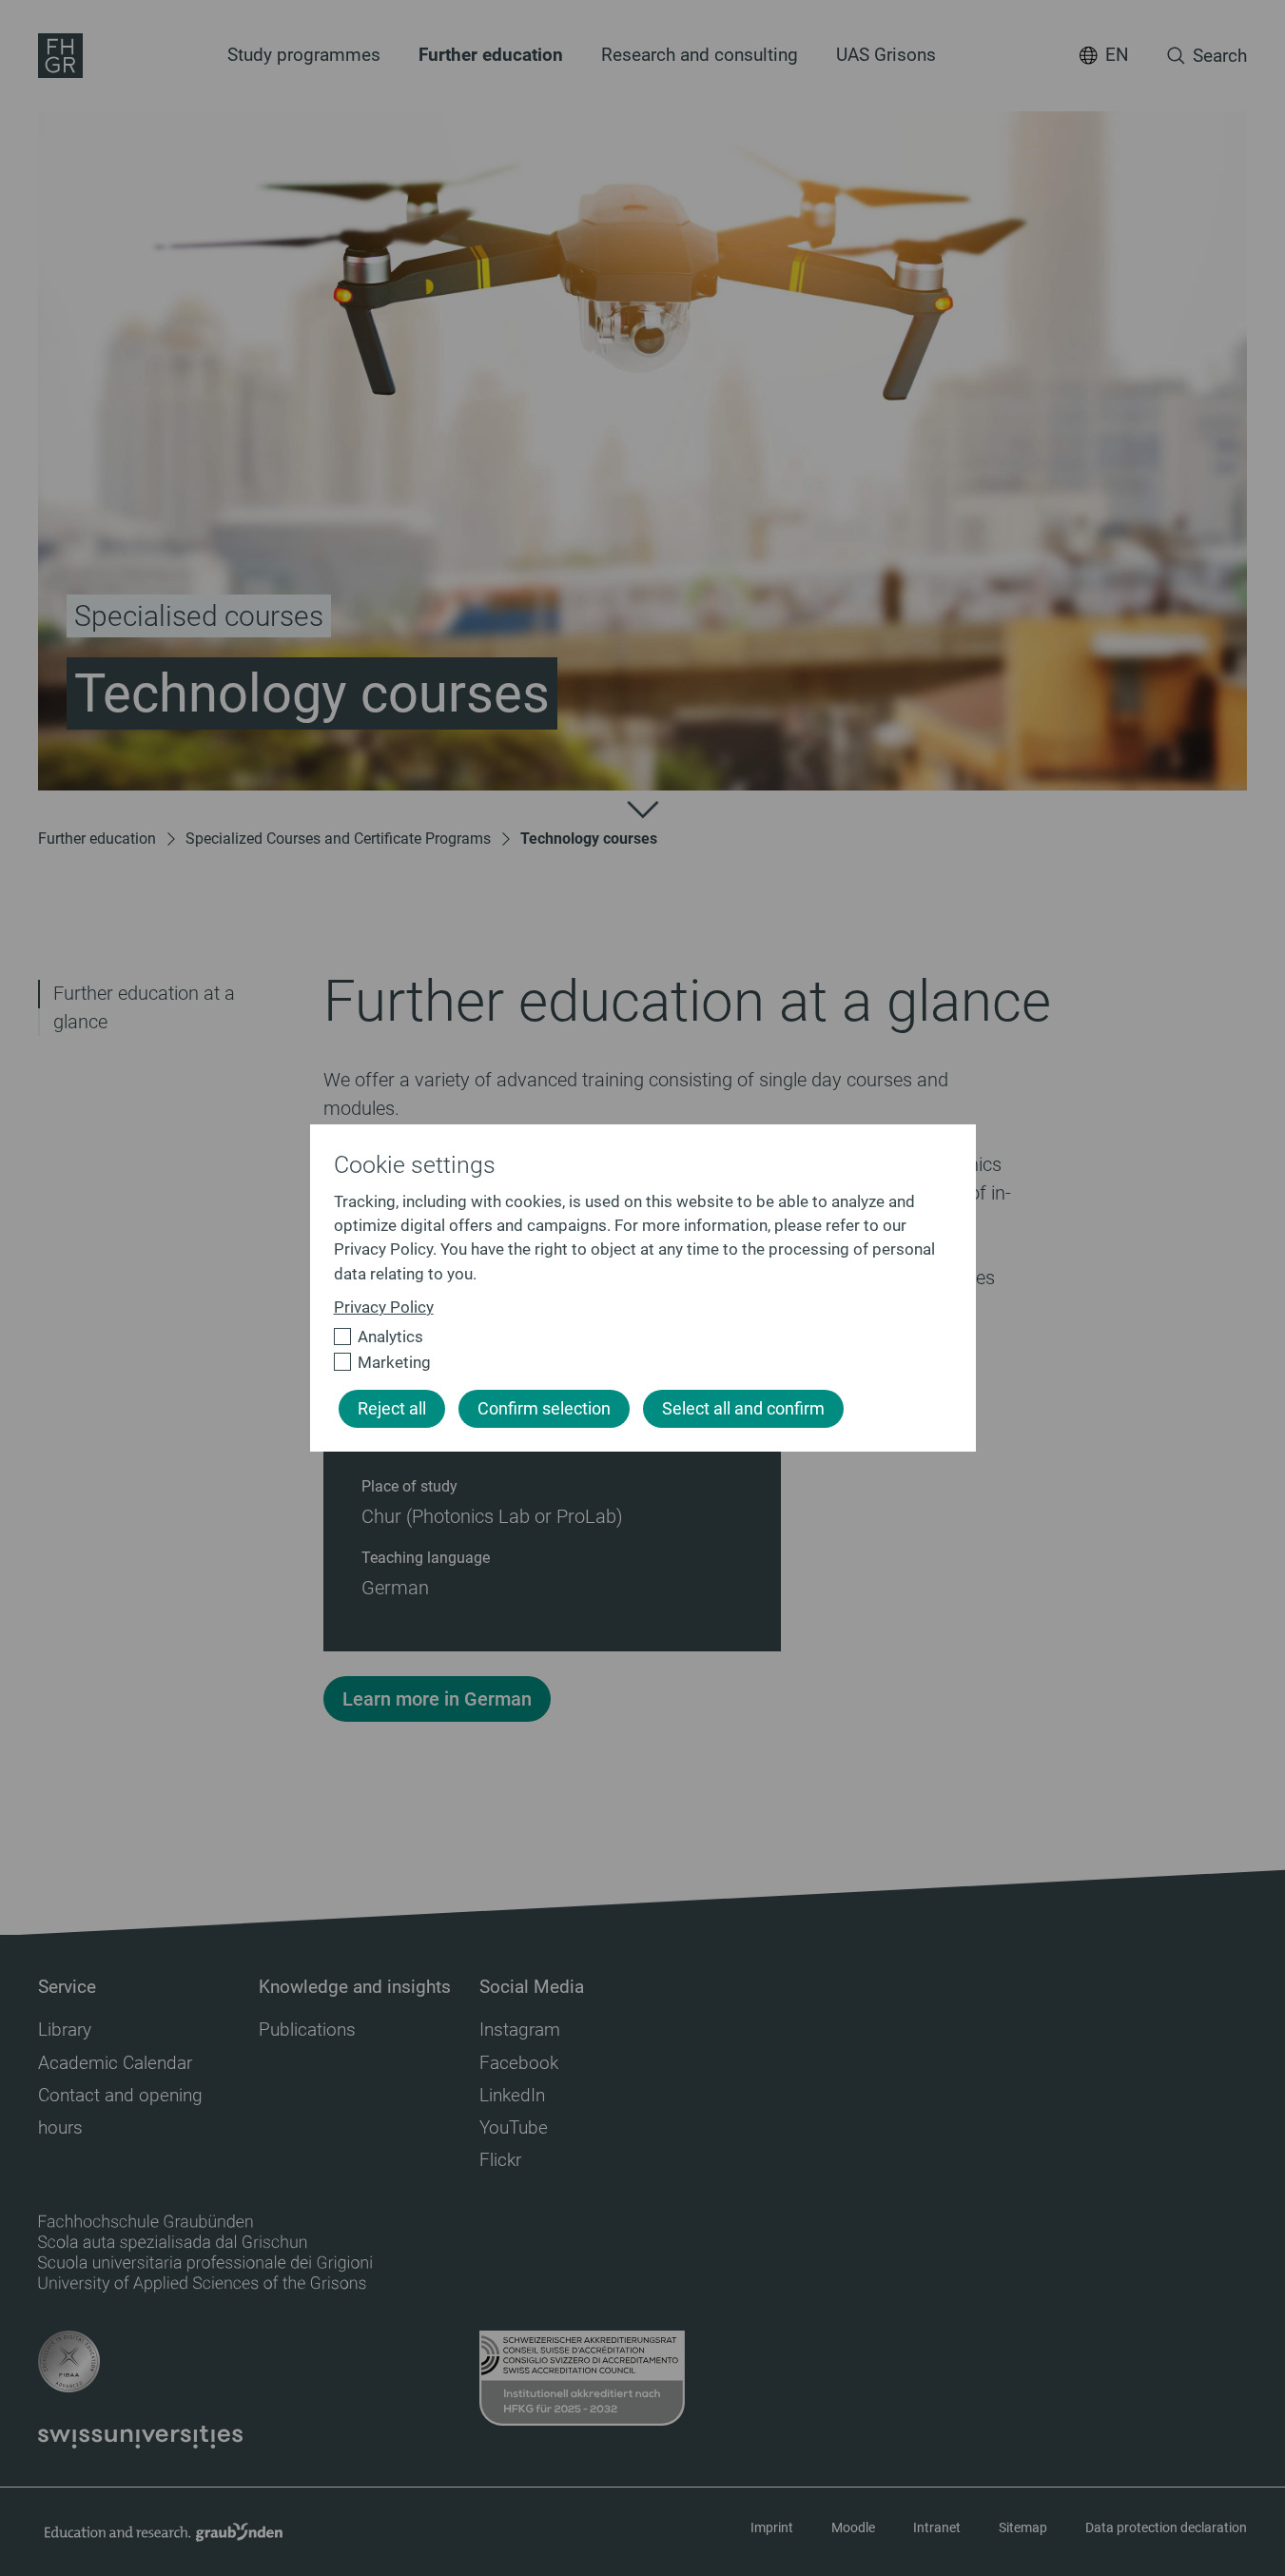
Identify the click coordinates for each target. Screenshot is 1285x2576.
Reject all (392, 1409)
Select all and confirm (743, 1409)
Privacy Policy (384, 1307)
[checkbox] (635, 1337)
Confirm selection (544, 1409)
